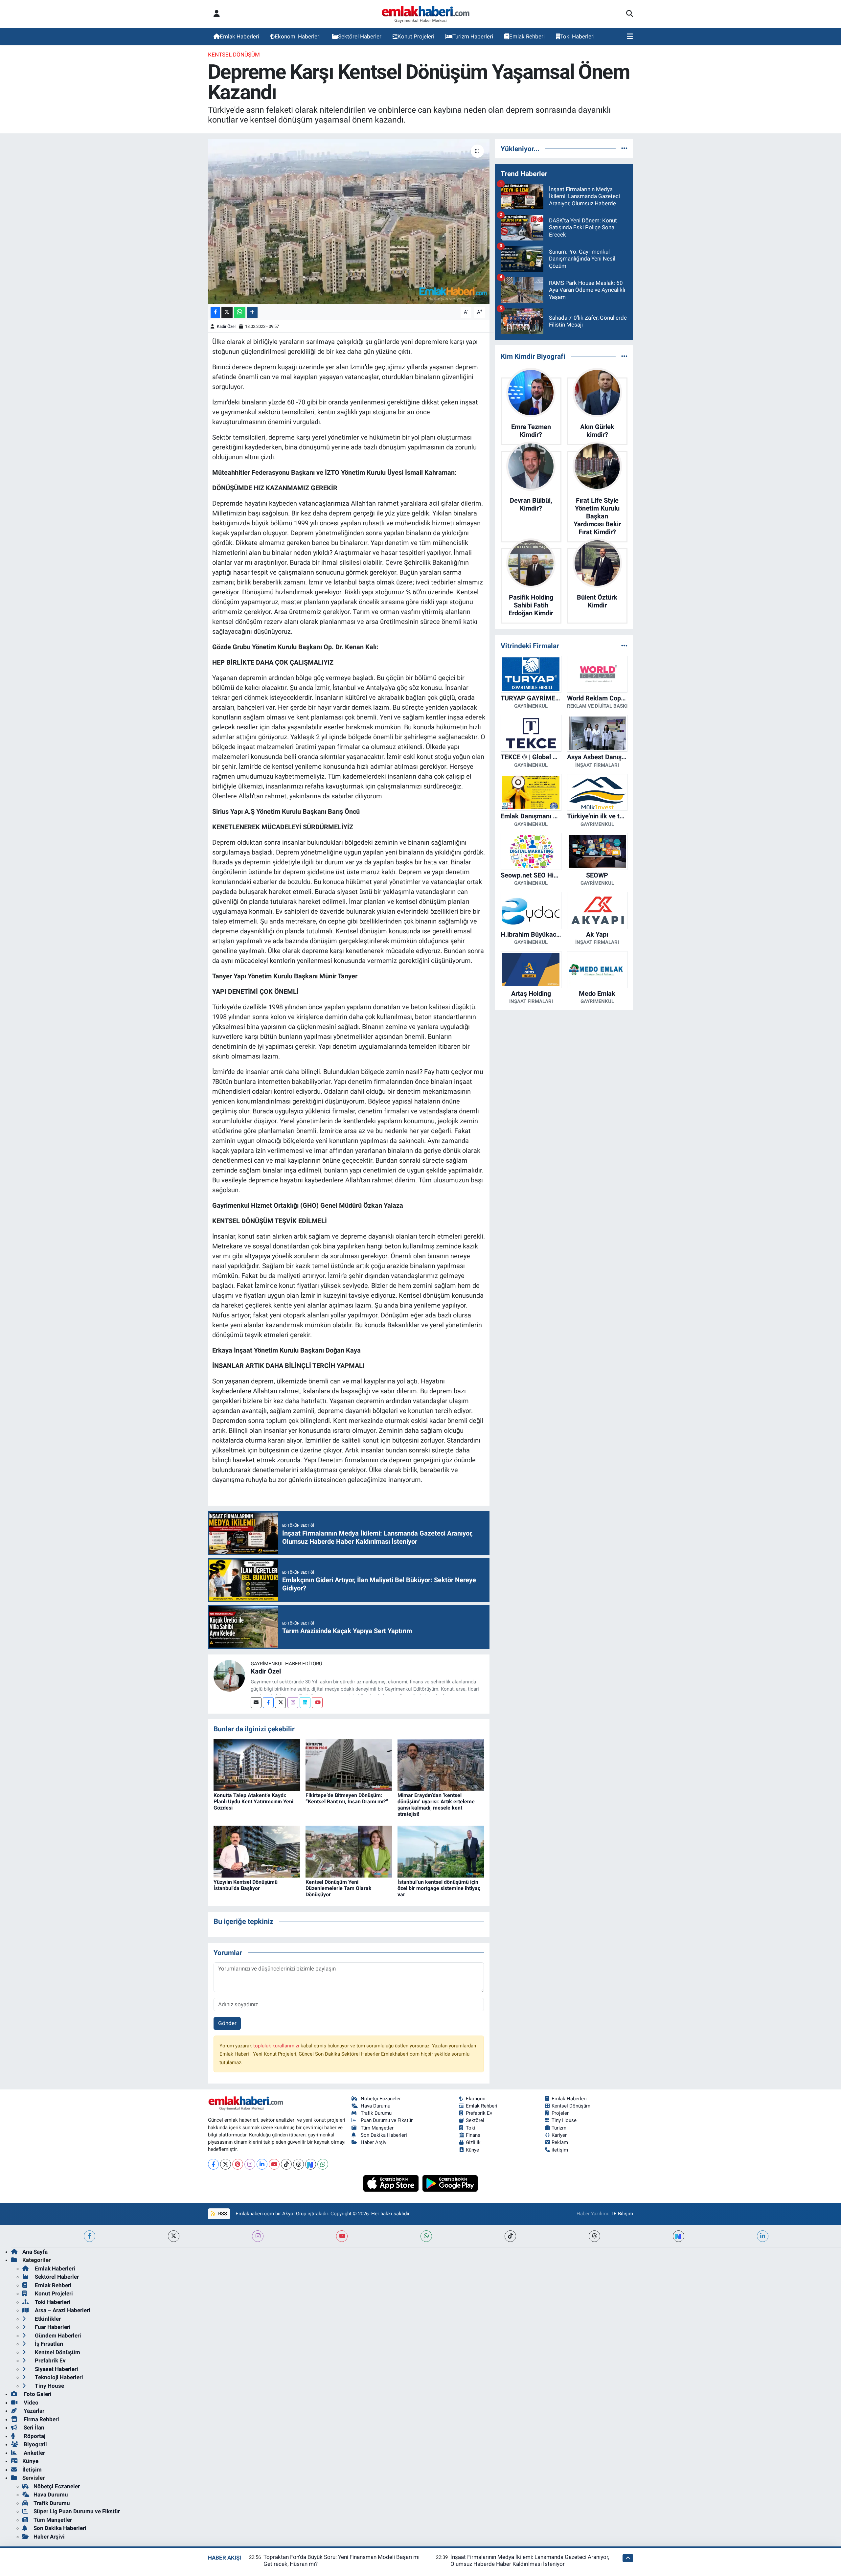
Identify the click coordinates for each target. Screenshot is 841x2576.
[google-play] (450, 2183)
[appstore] (392, 2183)
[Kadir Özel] (229, 1675)
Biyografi (35, 2444)
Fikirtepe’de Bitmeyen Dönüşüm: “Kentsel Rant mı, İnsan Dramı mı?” (347, 1798)
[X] (226, 2164)
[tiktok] (510, 2236)
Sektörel (475, 2120)
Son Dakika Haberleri (384, 2135)
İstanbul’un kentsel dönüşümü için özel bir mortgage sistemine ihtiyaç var (439, 1888)
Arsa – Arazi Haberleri (62, 2310)
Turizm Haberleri (473, 36)
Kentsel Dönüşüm (234, 55)
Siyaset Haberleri (56, 2369)
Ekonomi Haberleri (298, 36)
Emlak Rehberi (527, 36)
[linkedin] (763, 2236)
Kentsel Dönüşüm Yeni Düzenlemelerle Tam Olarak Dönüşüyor (339, 1888)
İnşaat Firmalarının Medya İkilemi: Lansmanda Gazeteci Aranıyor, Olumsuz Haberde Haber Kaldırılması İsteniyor (530, 2560)
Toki (471, 2128)
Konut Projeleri (416, 36)
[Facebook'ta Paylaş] (215, 312)
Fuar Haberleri (52, 2327)
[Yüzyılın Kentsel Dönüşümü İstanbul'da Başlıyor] (257, 1851)
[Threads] (298, 2164)
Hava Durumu (375, 2106)
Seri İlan (33, 2428)
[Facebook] (268, 1703)
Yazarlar (33, 2411)
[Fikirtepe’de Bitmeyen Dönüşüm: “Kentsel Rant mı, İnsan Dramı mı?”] (349, 1764)
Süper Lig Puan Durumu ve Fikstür (77, 2511)
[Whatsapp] (323, 2164)
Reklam (560, 2142)
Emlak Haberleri (239, 36)
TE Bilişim (622, 2214)
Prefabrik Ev (479, 2113)
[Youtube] (317, 1703)
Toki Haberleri (577, 36)
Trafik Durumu (376, 2113)
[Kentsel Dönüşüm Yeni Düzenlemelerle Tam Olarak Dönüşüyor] (349, 1851)
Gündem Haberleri (57, 2336)
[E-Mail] (256, 1703)
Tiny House (564, 2120)
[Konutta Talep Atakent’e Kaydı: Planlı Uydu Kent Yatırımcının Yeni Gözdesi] (257, 1764)
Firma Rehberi (41, 2419)
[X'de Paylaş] (227, 312)
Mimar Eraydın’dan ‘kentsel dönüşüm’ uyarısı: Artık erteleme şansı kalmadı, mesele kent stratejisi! (436, 1805)
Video (30, 2403)
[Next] (311, 2164)
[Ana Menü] (630, 37)
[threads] (594, 2236)
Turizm (559, 2128)
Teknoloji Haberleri (58, 2377)
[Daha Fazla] (252, 312)
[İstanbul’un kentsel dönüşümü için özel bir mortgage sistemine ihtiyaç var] (441, 1851)
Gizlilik (473, 2142)
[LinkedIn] (262, 2164)
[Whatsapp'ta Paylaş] (240, 312)
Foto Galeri (37, 2394)
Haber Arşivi (374, 2142)
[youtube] (342, 2236)
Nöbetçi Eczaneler (381, 2099)
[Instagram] (293, 1703)
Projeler (560, 2113)
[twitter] (174, 2236)
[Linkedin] (305, 1703)
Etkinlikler (47, 2319)
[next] (679, 2236)
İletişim (32, 2470)
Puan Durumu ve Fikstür (387, 2120)
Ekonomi (476, 2099)
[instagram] (258, 2236)
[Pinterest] (238, 2164)
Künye (472, 2150)
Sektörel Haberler (360, 36)
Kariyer (559, 2135)
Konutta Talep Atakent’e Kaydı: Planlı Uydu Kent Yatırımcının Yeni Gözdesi (253, 1801)
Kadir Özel (226, 326)
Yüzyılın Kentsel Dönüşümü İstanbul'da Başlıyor (246, 1885)
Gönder (227, 2023)
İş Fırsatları (48, 2344)
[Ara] (630, 14)
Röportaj (34, 2436)
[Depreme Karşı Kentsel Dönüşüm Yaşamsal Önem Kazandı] (349, 221)
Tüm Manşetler (377, 2128)
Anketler (34, 2453)
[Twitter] (280, 1703)
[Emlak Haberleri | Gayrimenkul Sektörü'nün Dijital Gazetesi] (426, 14)
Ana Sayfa (35, 2252)
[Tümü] (624, 148)
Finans (473, 2135)
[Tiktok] (286, 2164)
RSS (222, 2214)
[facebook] (90, 2236)
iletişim (560, 2150)
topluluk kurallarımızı (277, 2046)
